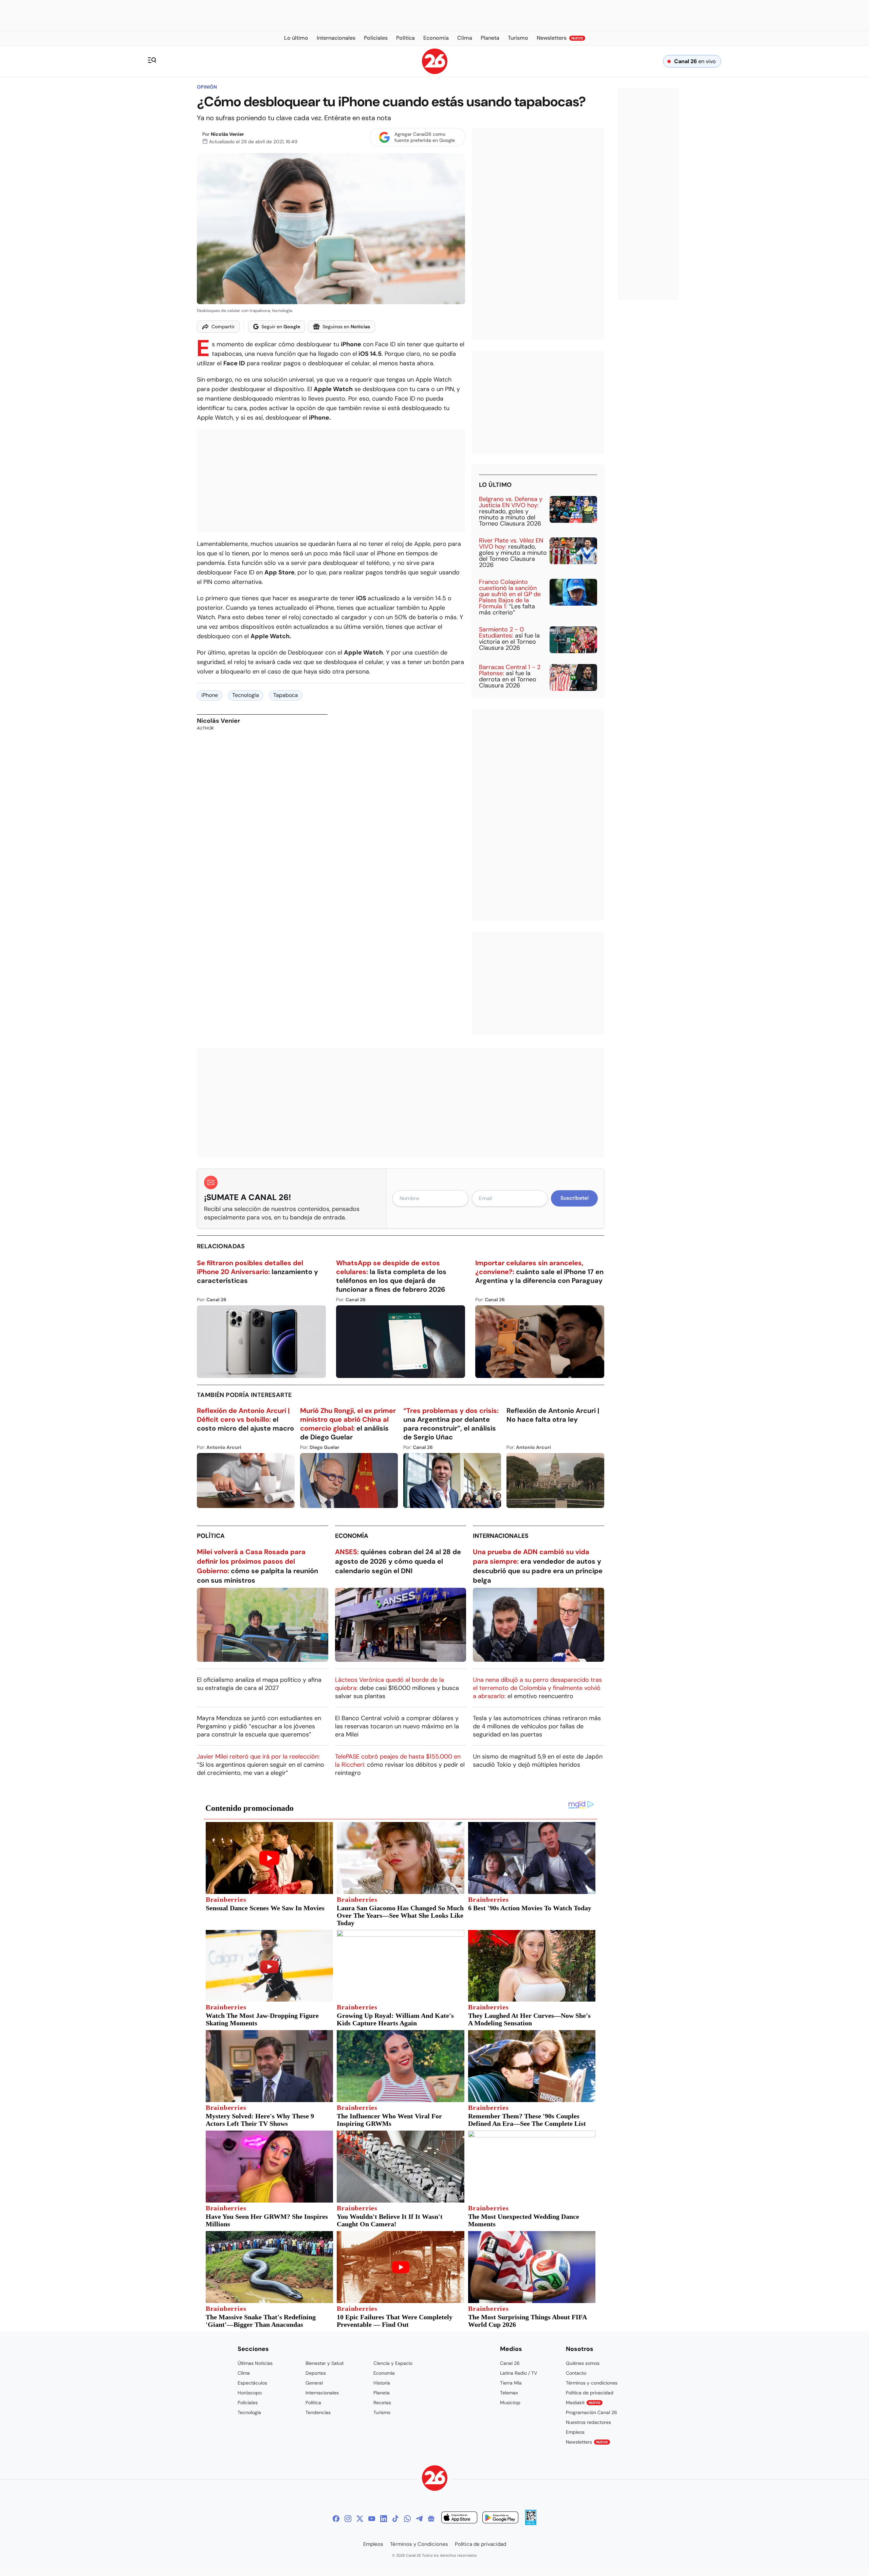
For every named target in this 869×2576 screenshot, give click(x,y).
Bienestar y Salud (325, 2363)
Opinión (207, 87)
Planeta (382, 2393)
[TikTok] (395, 2519)
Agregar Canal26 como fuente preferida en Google (425, 137)
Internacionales (501, 1536)
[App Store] (459, 2518)
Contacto (576, 2373)
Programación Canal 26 (591, 2412)
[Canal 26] (435, 2479)
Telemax (509, 2393)
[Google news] (431, 2519)
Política (211, 1536)
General (314, 2383)
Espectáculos (252, 2383)
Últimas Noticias (255, 2363)
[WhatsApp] (407, 2519)
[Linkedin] (384, 2519)
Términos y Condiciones (419, 2544)
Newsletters (587, 2442)
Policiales (248, 2403)
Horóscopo (250, 2393)
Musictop (510, 2403)
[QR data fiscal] (531, 2523)
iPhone (210, 695)
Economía (352, 1536)
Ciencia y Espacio (393, 2363)
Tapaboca (286, 695)
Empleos (575, 2432)
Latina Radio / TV (519, 2373)
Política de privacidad (590, 2393)
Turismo (382, 2412)
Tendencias (318, 2412)
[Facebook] (336, 2519)
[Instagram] (348, 2519)
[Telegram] (419, 2519)
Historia (382, 2383)
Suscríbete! (575, 1198)
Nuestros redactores (588, 2422)
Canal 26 (510, 2363)
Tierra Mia (511, 2383)
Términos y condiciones (592, 2383)
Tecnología (246, 695)
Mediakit (583, 2403)
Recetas (382, 2403)
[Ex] (360, 2519)
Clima (244, 2373)
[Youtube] (372, 2519)
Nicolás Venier (227, 134)
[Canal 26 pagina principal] (435, 72)
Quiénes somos (583, 2363)
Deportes (316, 2373)
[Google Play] (500, 2518)
